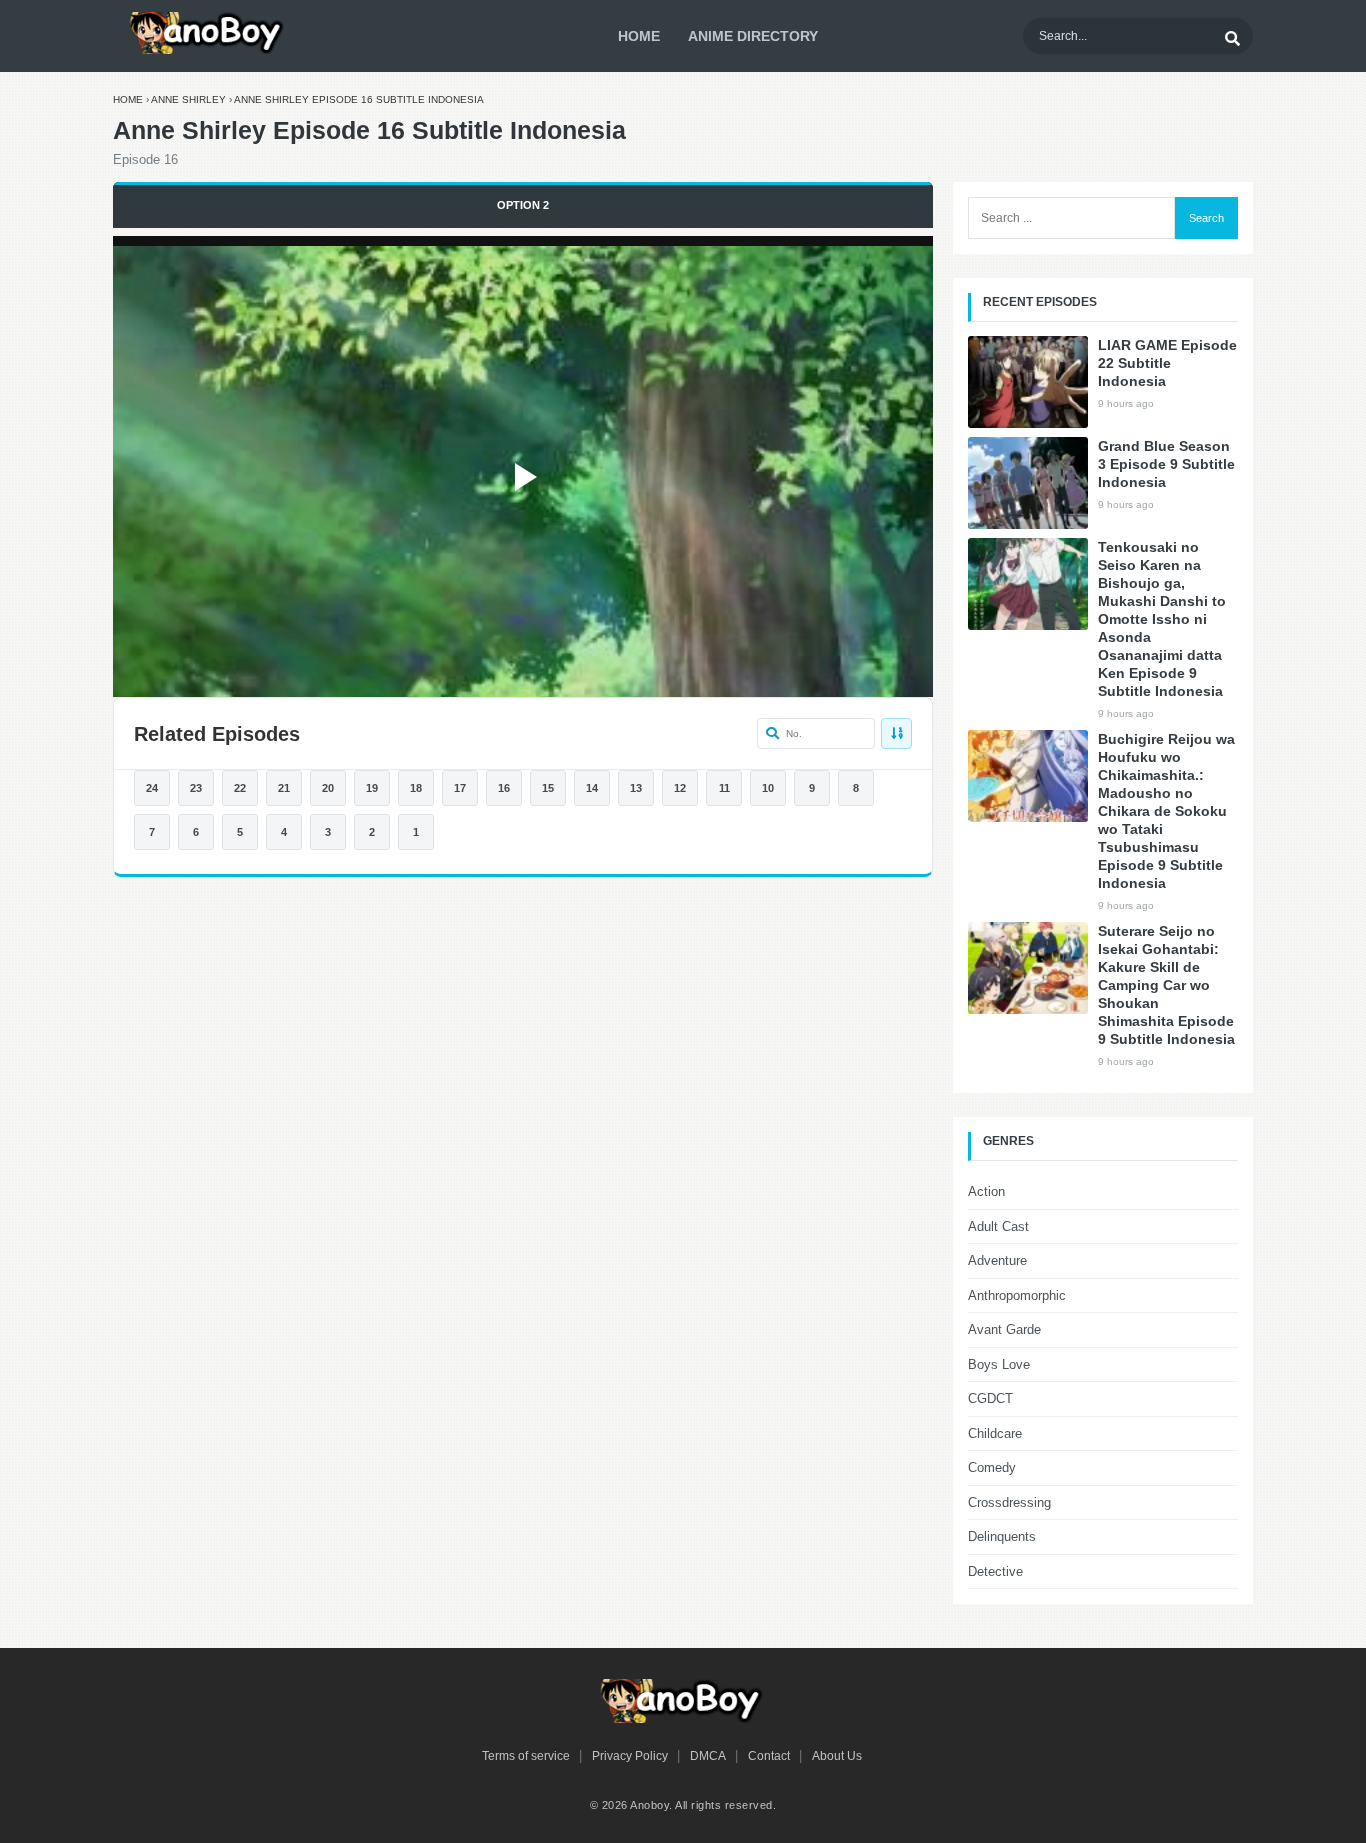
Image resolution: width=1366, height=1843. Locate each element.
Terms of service (526, 1756)
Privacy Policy (630, 1756)
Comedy (992, 1467)
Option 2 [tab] (523, 205)
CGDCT (990, 1398)
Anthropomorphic (1017, 1295)
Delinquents (1002, 1536)
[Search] (1232, 36)
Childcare (995, 1433)
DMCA (708, 1756)
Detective (995, 1571)
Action (986, 1191)
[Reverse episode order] (896, 733)
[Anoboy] (208, 33)
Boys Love (999, 1364)
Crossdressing (1009, 1502)
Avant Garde (1004, 1329)
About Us (837, 1756)
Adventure (997, 1260)
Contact (769, 1756)
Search (1206, 218)
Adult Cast (998, 1226)
